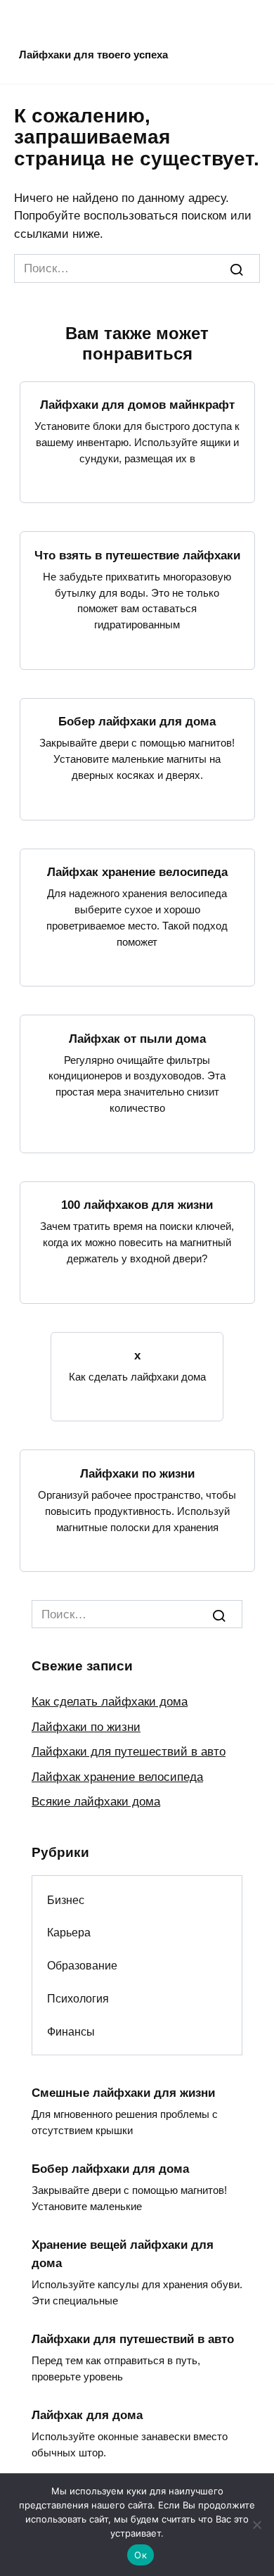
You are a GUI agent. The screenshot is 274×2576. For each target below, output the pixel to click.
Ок (141, 2555)
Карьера (69, 1932)
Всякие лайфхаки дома (96, 1802)
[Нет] (256, 2525)
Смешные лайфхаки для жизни (123, 2092)
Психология (78, 1998)
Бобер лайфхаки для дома (137, 722)
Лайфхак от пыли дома (137, 1038)
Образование (82, 1965)
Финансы (71, 2031)
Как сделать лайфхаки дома (110, 1702)
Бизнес (66, 1900)
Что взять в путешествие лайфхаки (137, 555)
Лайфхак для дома (87, 2415)
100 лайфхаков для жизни (137, 1205)
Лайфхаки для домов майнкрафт (137, 405)
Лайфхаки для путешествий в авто (129, 1752)
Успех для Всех (94, 33)
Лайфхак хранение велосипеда (137, 872)
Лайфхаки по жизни (137, 1473)
